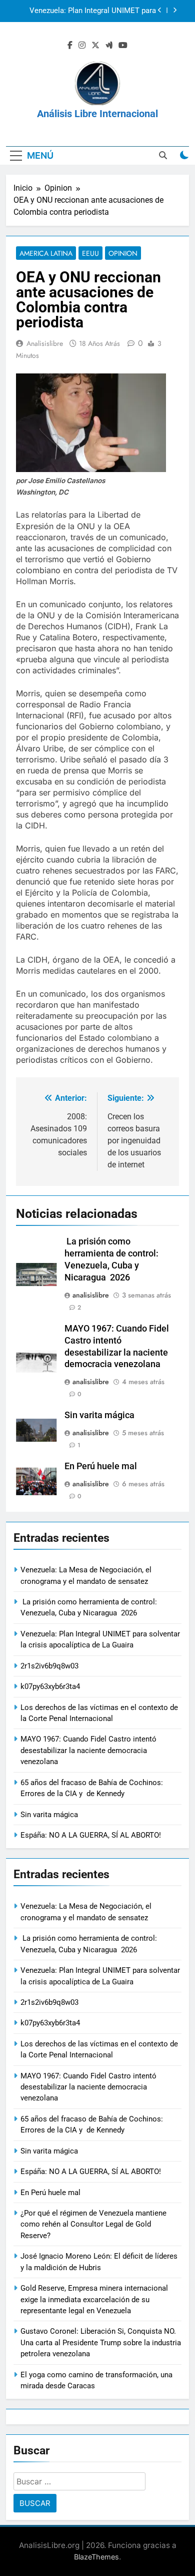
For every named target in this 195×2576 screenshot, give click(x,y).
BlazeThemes (96, 2557)
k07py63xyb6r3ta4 (50, 1686)
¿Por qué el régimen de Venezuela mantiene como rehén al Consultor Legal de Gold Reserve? (93, 2224)
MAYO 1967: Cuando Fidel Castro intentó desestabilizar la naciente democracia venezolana (88, 1750)
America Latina (46, 253)
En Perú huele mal (101, 1466)
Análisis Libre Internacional (97, 114)
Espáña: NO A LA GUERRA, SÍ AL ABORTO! (91, 1835)
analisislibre (45, 343)
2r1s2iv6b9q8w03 (127, 21)
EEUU (90, 253)
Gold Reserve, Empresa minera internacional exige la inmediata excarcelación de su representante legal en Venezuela (94, 2299)
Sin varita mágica (99, 1415)
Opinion (123, 253)
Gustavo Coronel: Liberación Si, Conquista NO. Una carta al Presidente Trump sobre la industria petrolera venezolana (101, 2342)
